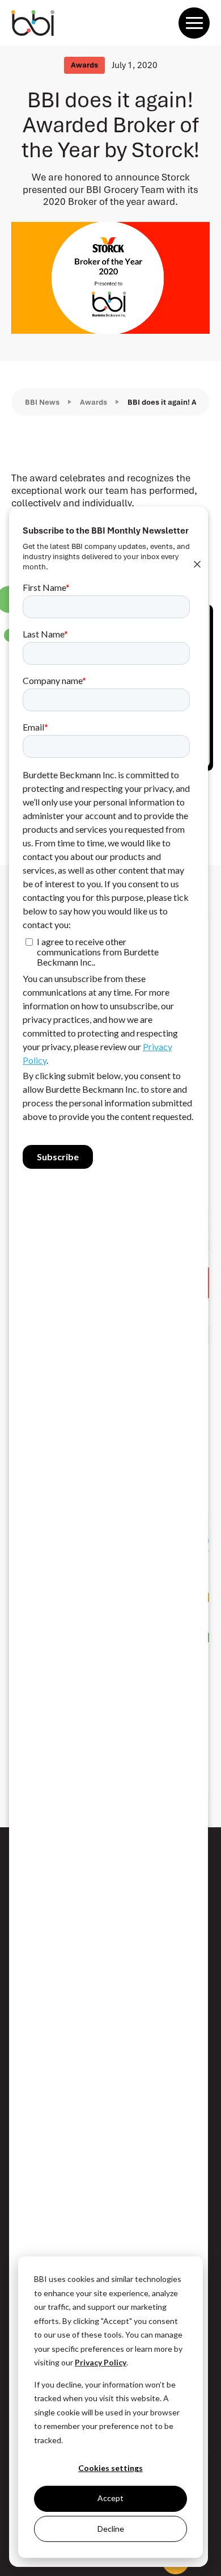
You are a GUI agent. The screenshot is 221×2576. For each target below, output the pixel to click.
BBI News (42, 402)
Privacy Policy (101, 2362)
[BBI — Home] (33, 23)
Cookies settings (110, 2468)
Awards (93, 402)
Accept (110, 2498)
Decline (111, 2529)
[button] (194, 23)
